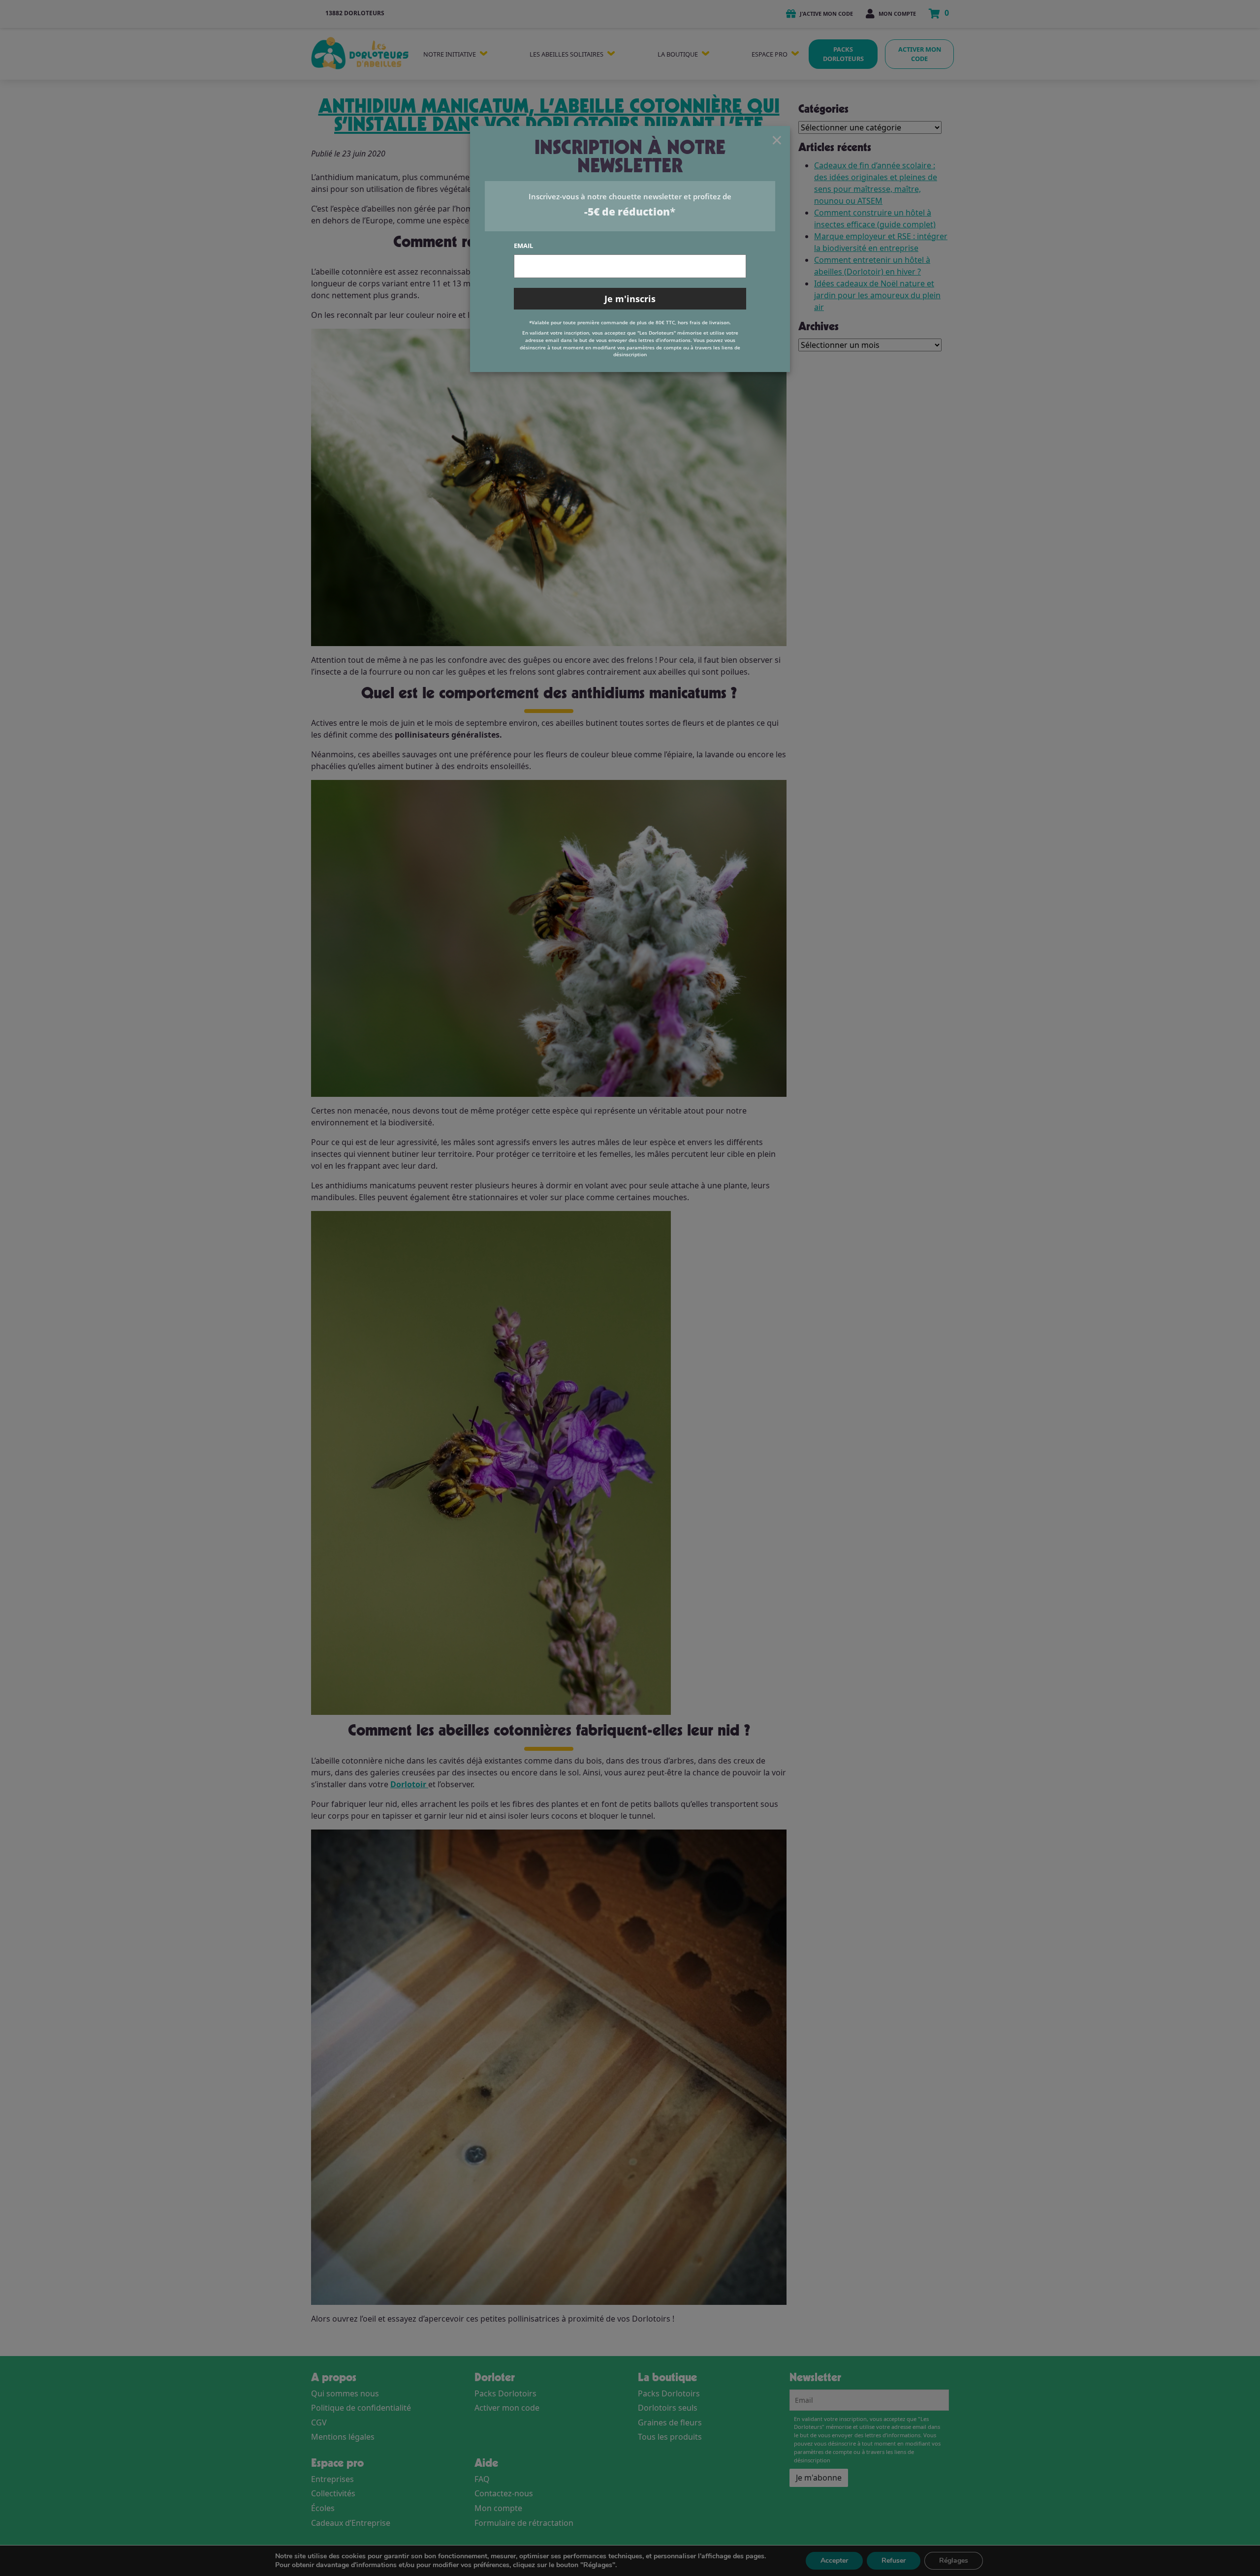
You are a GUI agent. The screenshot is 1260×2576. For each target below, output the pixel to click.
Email (523, 246)
